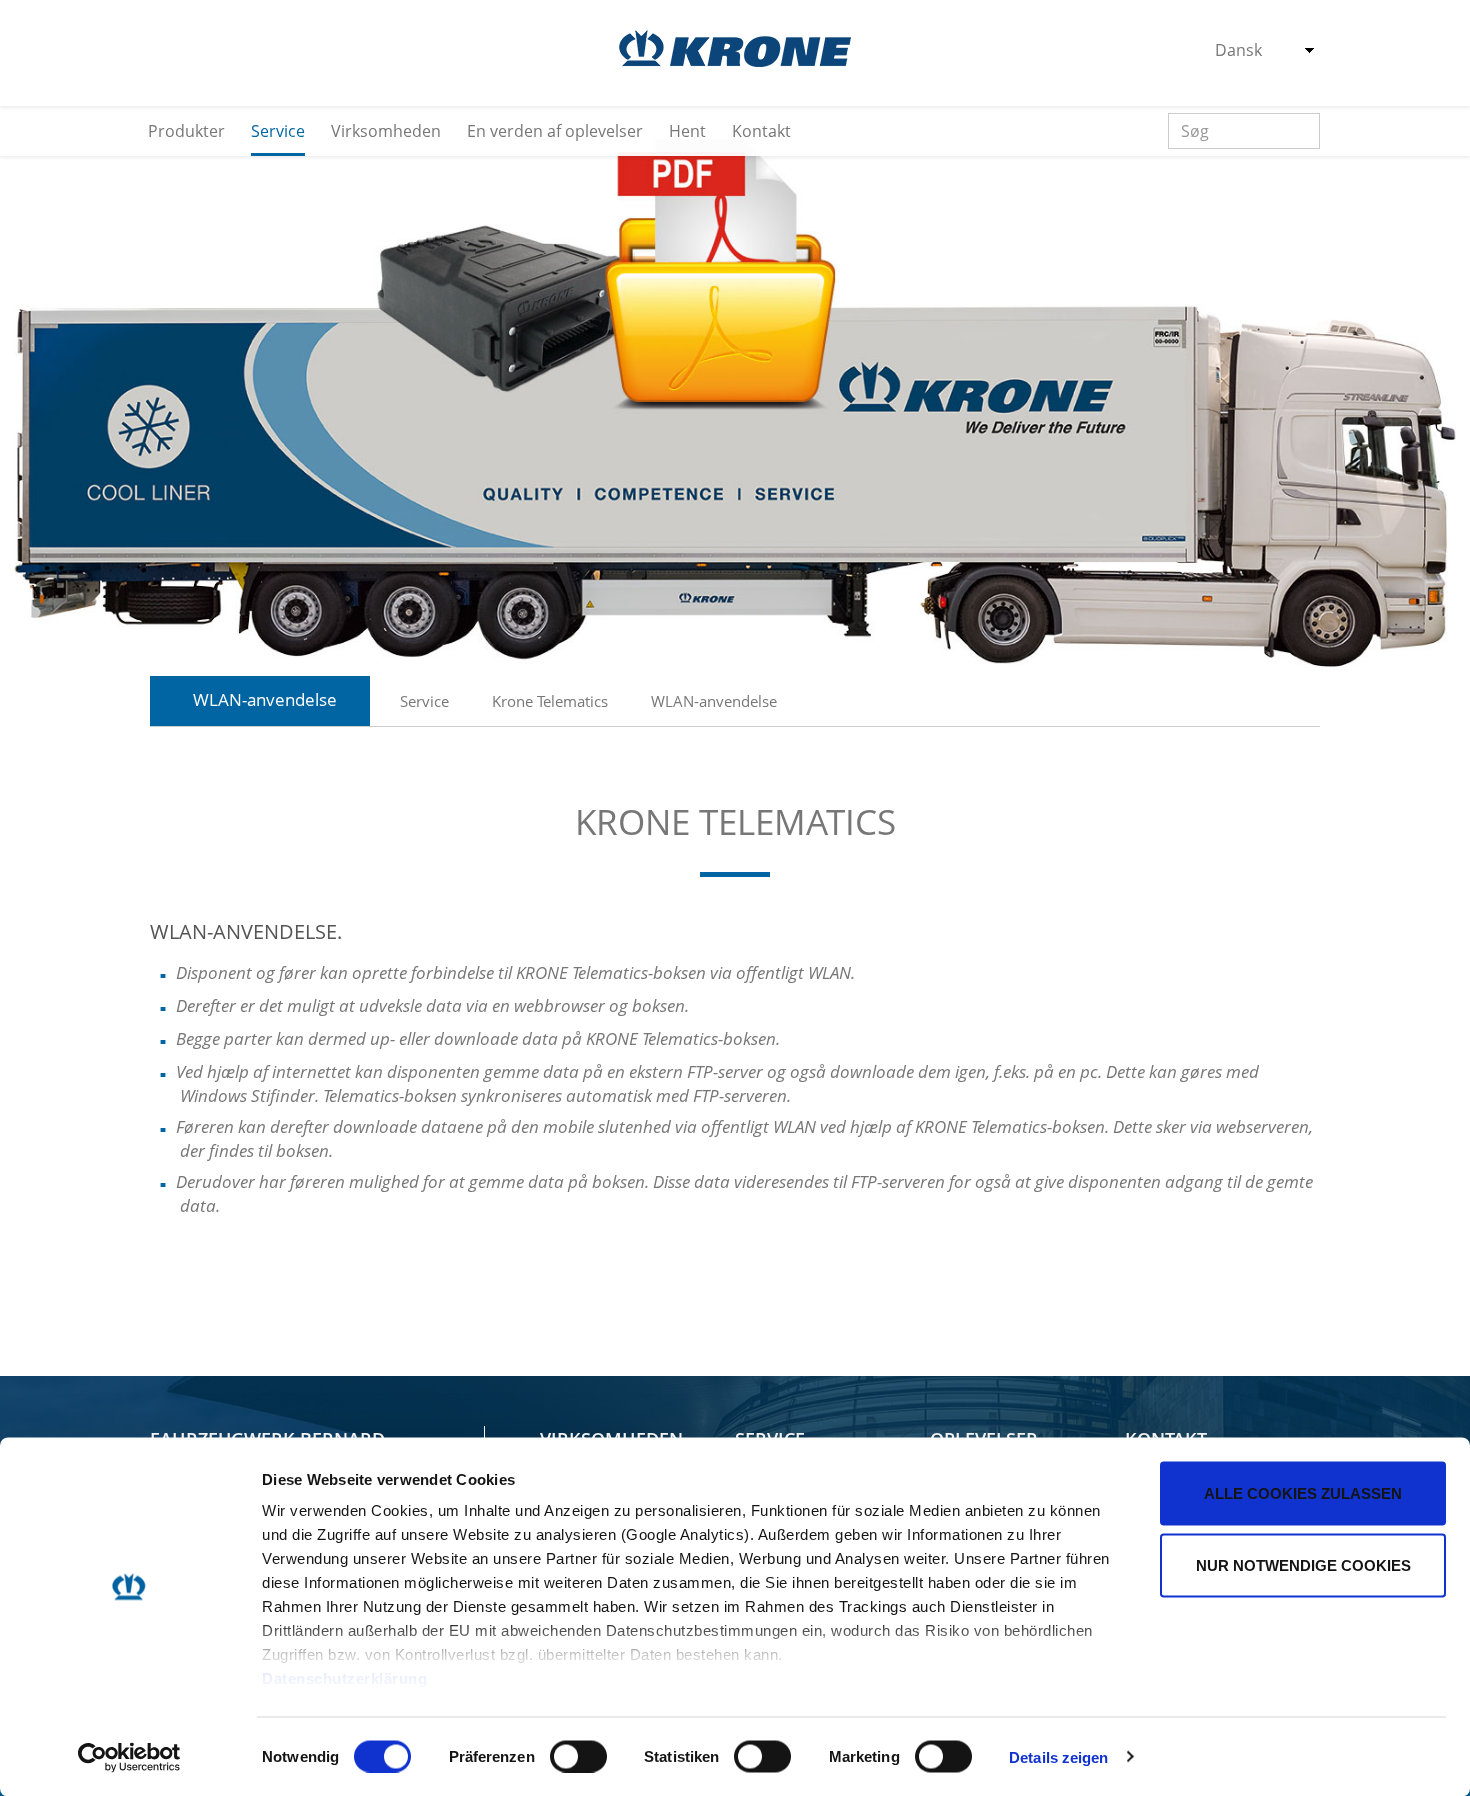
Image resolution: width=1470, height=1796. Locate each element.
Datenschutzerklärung (344, 1678)
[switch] (578, 1756)
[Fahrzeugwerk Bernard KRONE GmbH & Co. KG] (735, 48)
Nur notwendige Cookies (1303, 1564)
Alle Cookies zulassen (1303, 1493)
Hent (687, 131)
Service (278, 131)
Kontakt (761, 131)
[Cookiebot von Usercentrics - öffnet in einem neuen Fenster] (129, 1757)
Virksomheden (386, 131)
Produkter (186, 131)
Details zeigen (1058, 1756)
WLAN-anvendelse (714, 701)
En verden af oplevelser (555, 131)
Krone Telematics (550, 701)
